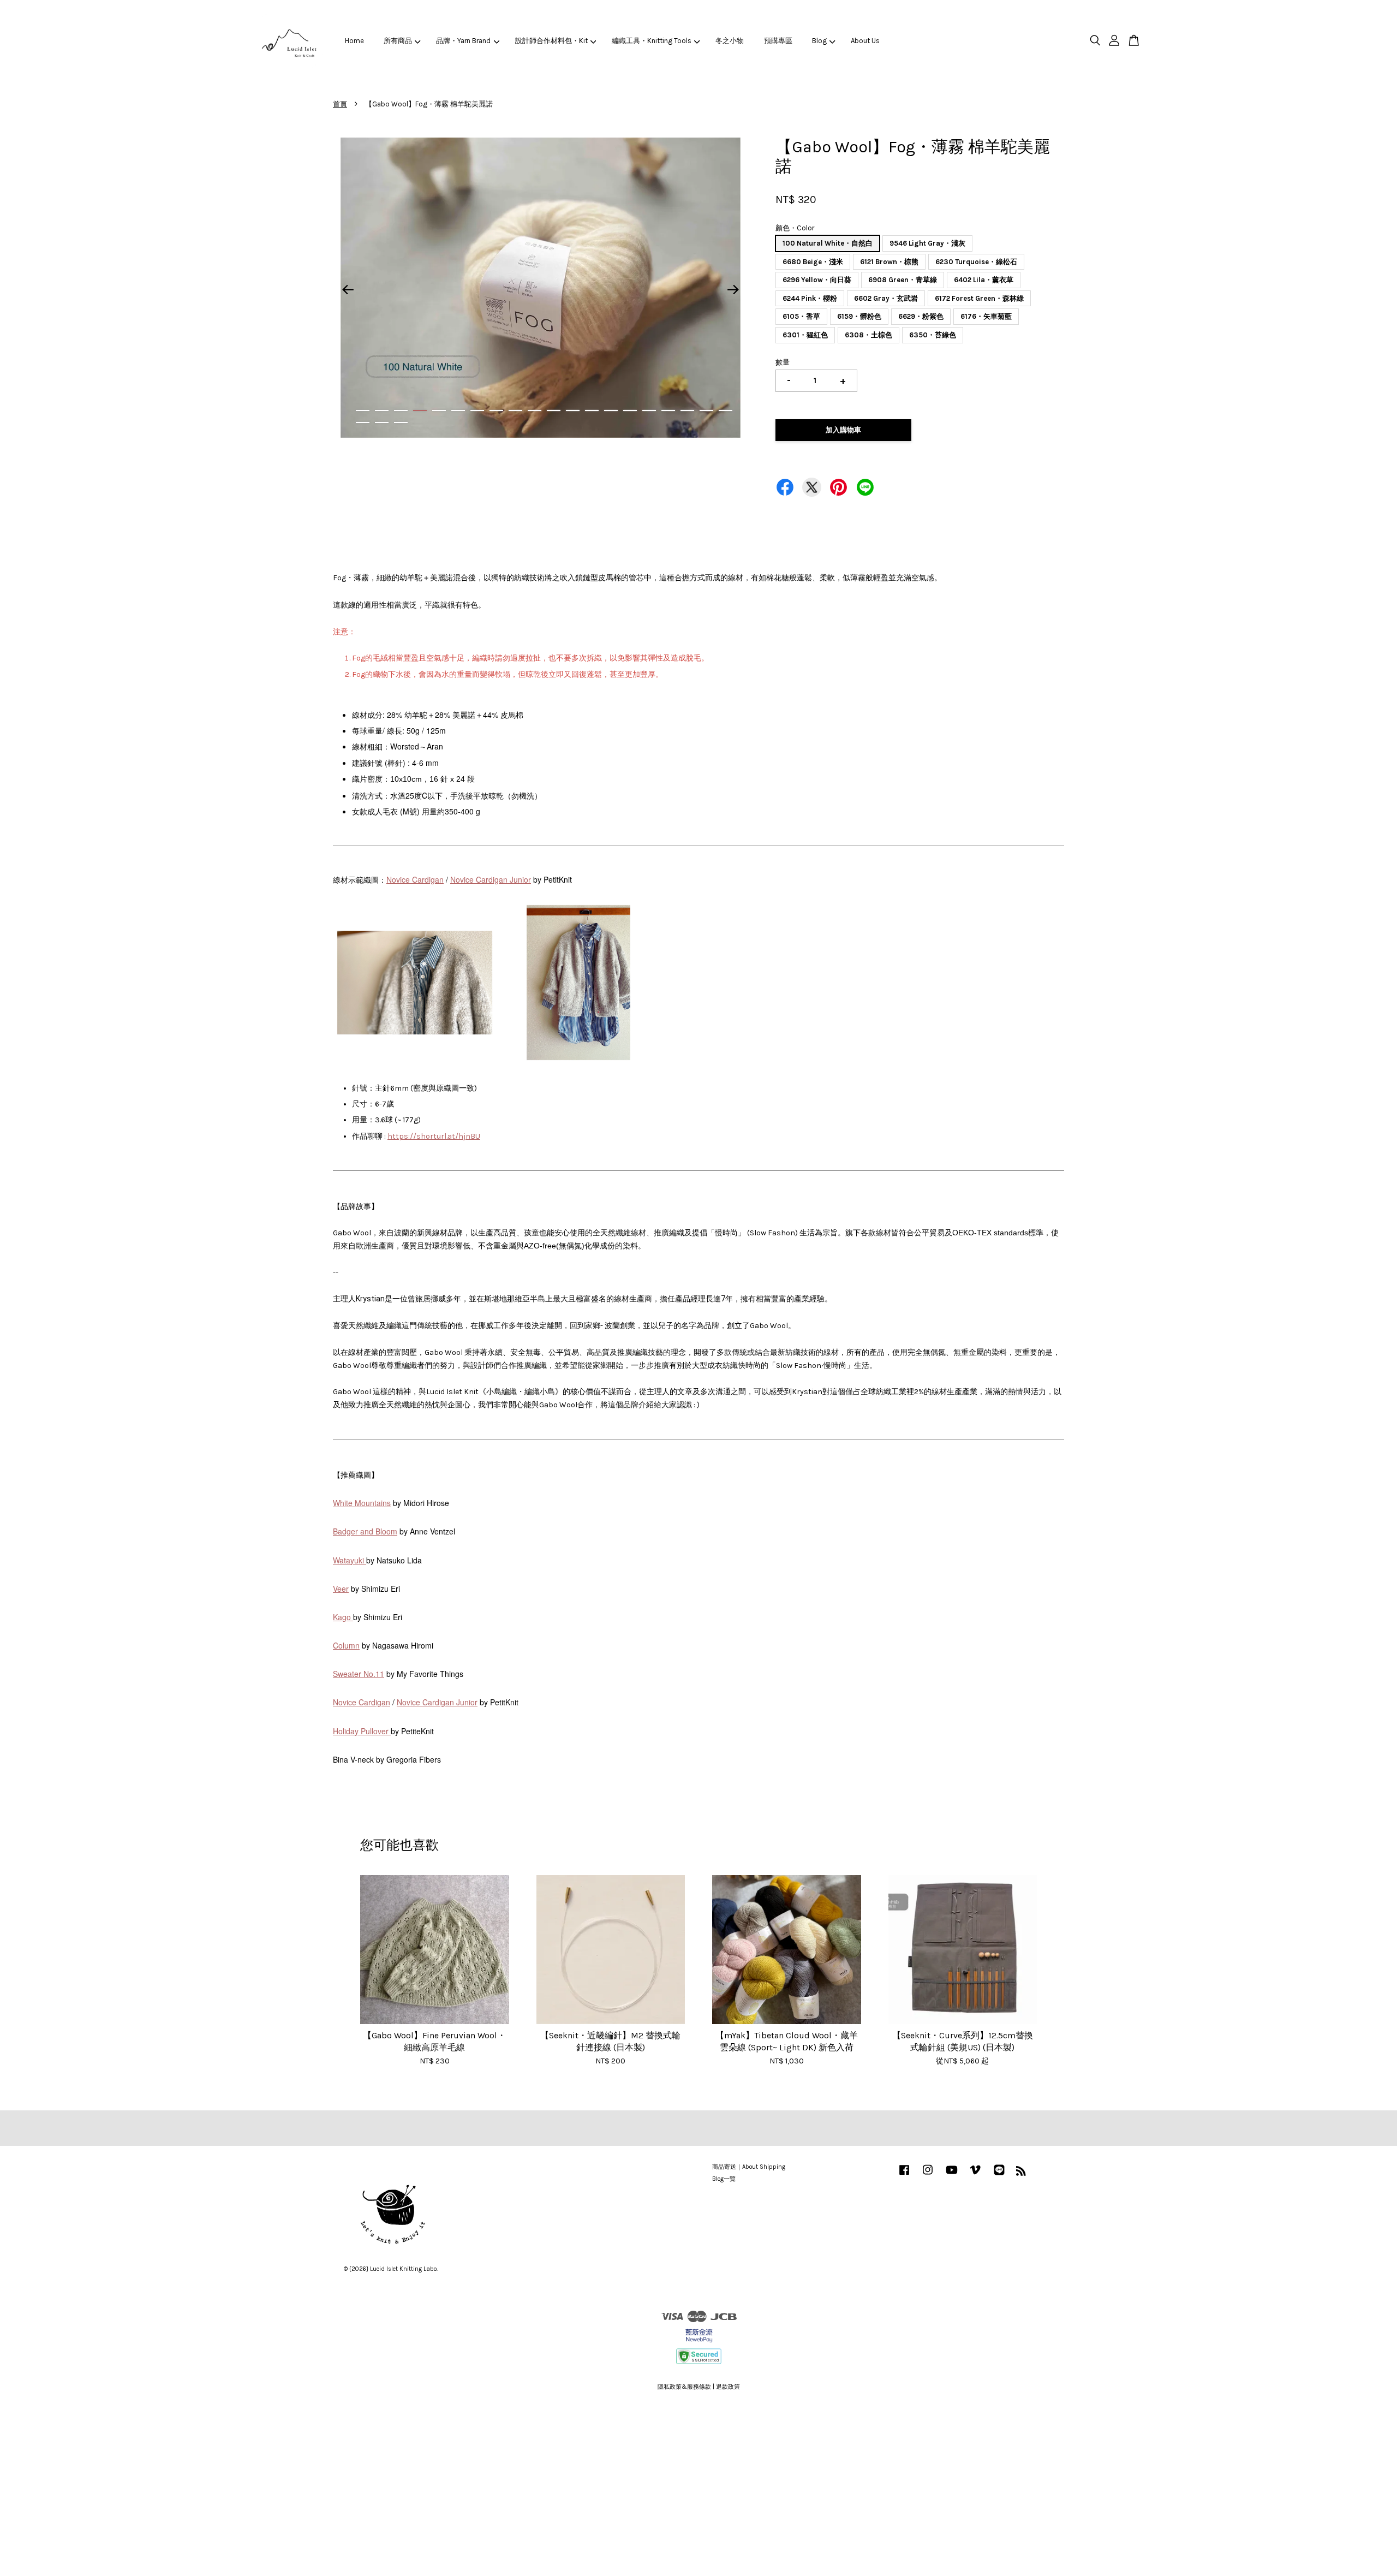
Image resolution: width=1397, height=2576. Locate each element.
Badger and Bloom (365, 1531)
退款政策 (728, 2387)
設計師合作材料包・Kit (551, 41)
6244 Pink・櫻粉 (810, 298)
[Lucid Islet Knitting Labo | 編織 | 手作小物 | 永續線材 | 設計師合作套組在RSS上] (1021, 2173)
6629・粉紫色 (921, 316)
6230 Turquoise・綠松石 (976, 262)
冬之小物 (730, 41)
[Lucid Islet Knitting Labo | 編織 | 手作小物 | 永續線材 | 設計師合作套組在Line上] (999, 2176)
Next (733, 290)
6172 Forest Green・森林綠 (979, 298)
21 (363, 423)
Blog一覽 (724, 2179)
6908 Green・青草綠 (903, 280)
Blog (819, 41)
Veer (341, 1589)
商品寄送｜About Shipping (749, 2167)
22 (382, 423)
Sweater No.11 (359, 1674)
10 (535, 411)
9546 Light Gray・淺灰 (927, 243)
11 (554, 411)
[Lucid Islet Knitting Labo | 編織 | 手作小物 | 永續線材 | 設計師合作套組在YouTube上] (952, 2176)
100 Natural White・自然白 (828, 243)
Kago (343, 1617)
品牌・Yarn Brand (463, 41)
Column (346, 1645)
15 (630, 411)
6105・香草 (801, 316)
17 (668, 411)
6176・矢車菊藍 (986, 316)
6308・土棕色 (868, 335)
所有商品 (398, 41)
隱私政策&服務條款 (684, 2387)
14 (611, 411)
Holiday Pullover (362, 1731)
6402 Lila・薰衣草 (984, 280)
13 (592, 411)
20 (726, 411)
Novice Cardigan (415, 879)
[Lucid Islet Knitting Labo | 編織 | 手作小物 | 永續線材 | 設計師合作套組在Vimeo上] (975, 2176)
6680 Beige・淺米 (813, 262)
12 (573, 411)
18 (687, 411)
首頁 (340, 104)
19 (706, 411)
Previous (348, 290)
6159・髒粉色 (859, 316)
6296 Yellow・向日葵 (817, 280)
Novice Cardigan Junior (491, 879)
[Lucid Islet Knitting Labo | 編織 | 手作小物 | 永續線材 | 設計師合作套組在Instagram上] (928, 2176)
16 (649, 411)
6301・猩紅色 (805, 335)
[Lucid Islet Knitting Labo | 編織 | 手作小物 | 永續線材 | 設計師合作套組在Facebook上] (904, 2176)
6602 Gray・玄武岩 (886, 298)
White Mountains (362, 1503)
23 (401, 423)
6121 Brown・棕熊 (889, 262)
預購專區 (778, 41)
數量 (783, 362)
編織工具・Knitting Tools (652, 41)
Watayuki (350, 1560)
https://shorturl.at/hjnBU (434, 1136)
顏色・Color (795, 228)
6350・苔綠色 (933, 335)
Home (354, 41)
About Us (865, 41)
